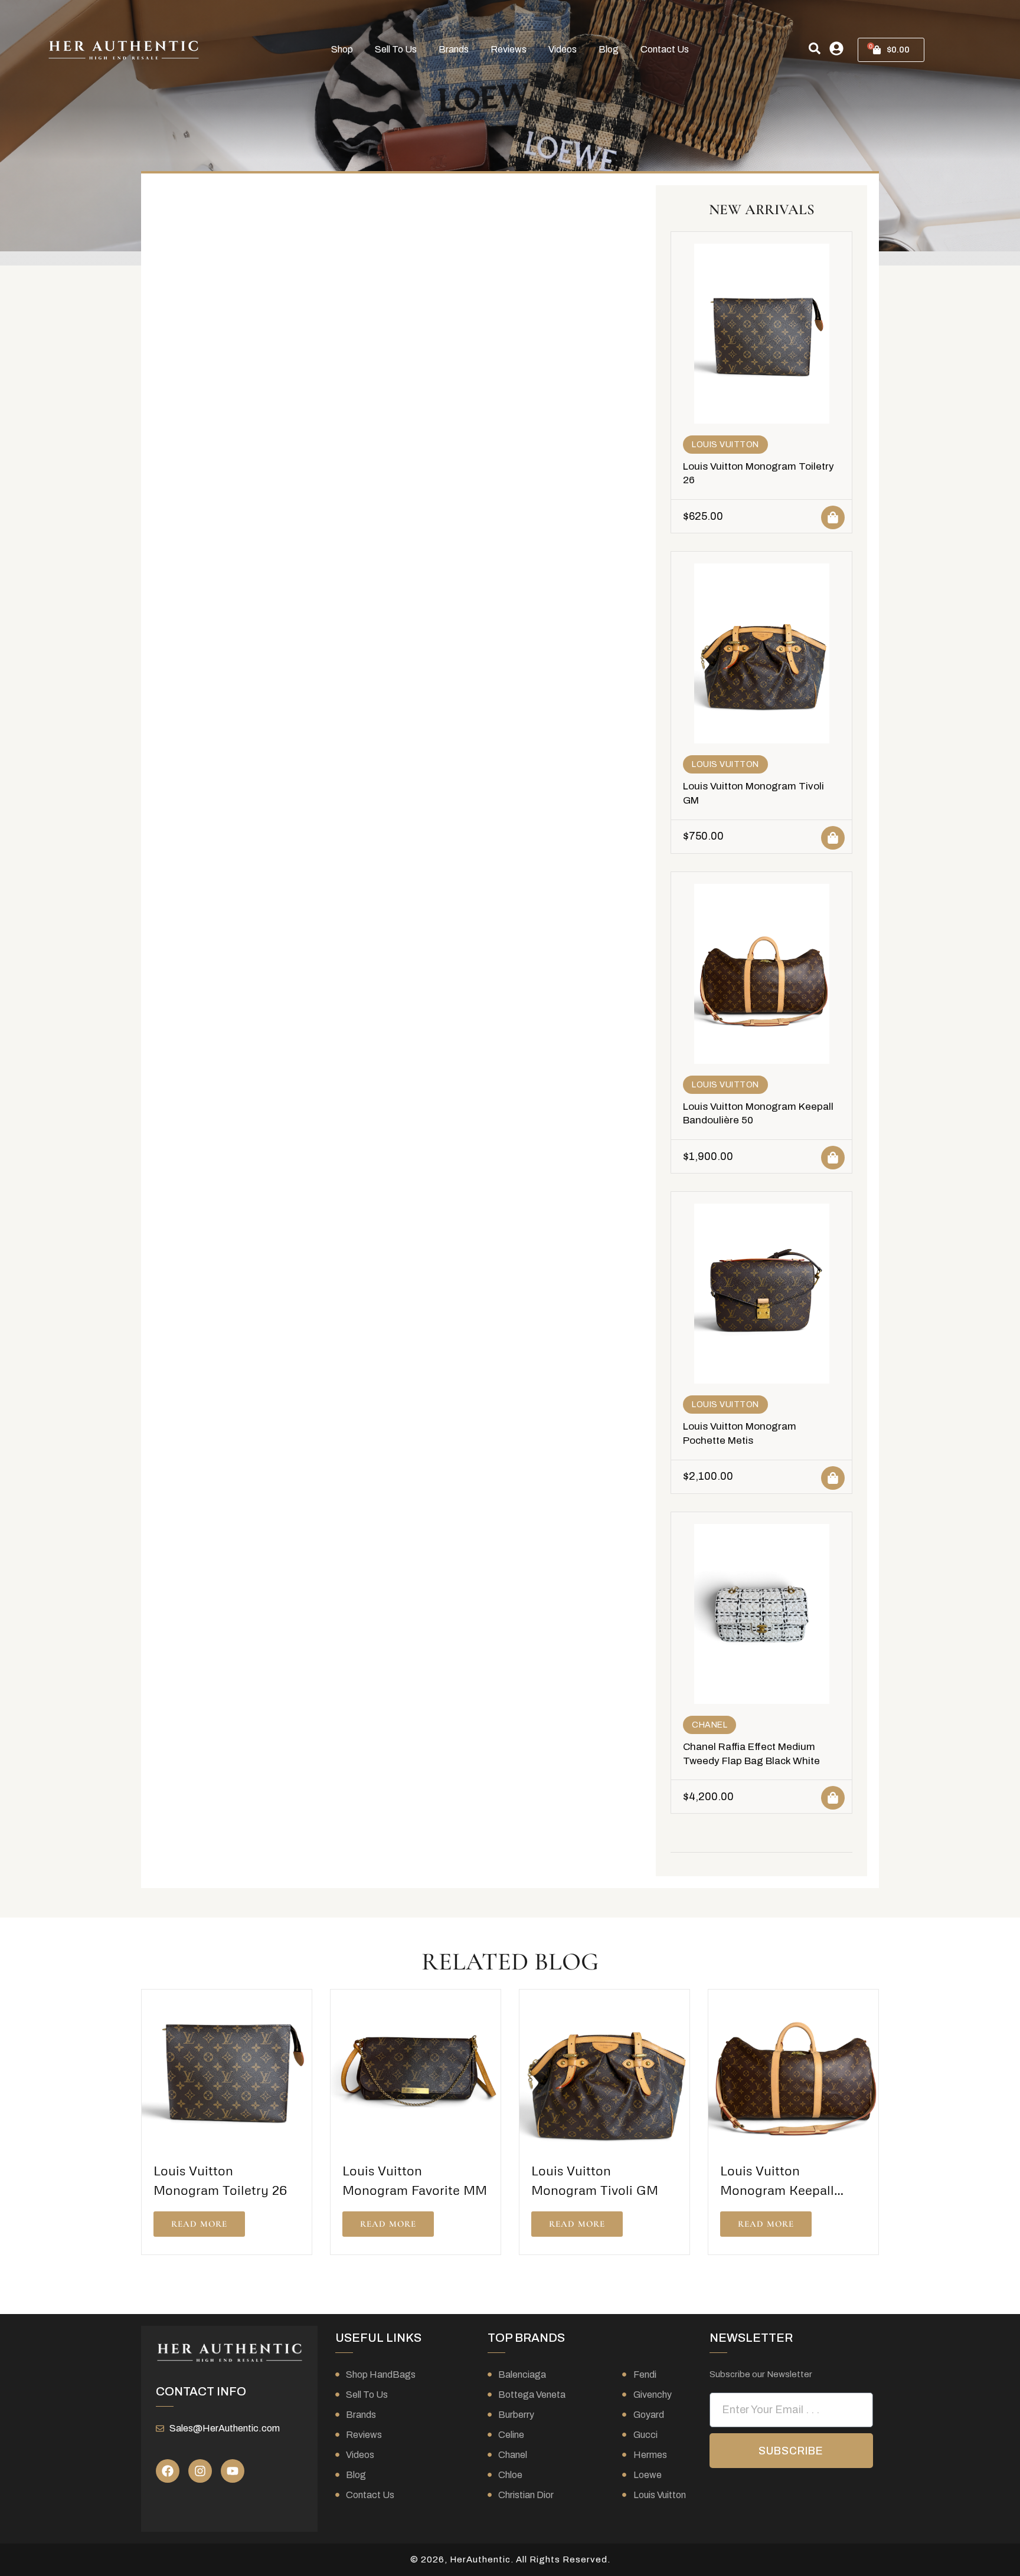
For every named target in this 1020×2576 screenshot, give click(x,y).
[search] (815, 48)
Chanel (710, 1725)
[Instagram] (200, 2471)
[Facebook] (168, 2471)
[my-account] (836, 48)
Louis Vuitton (725, 445)
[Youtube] (233, 2471)
